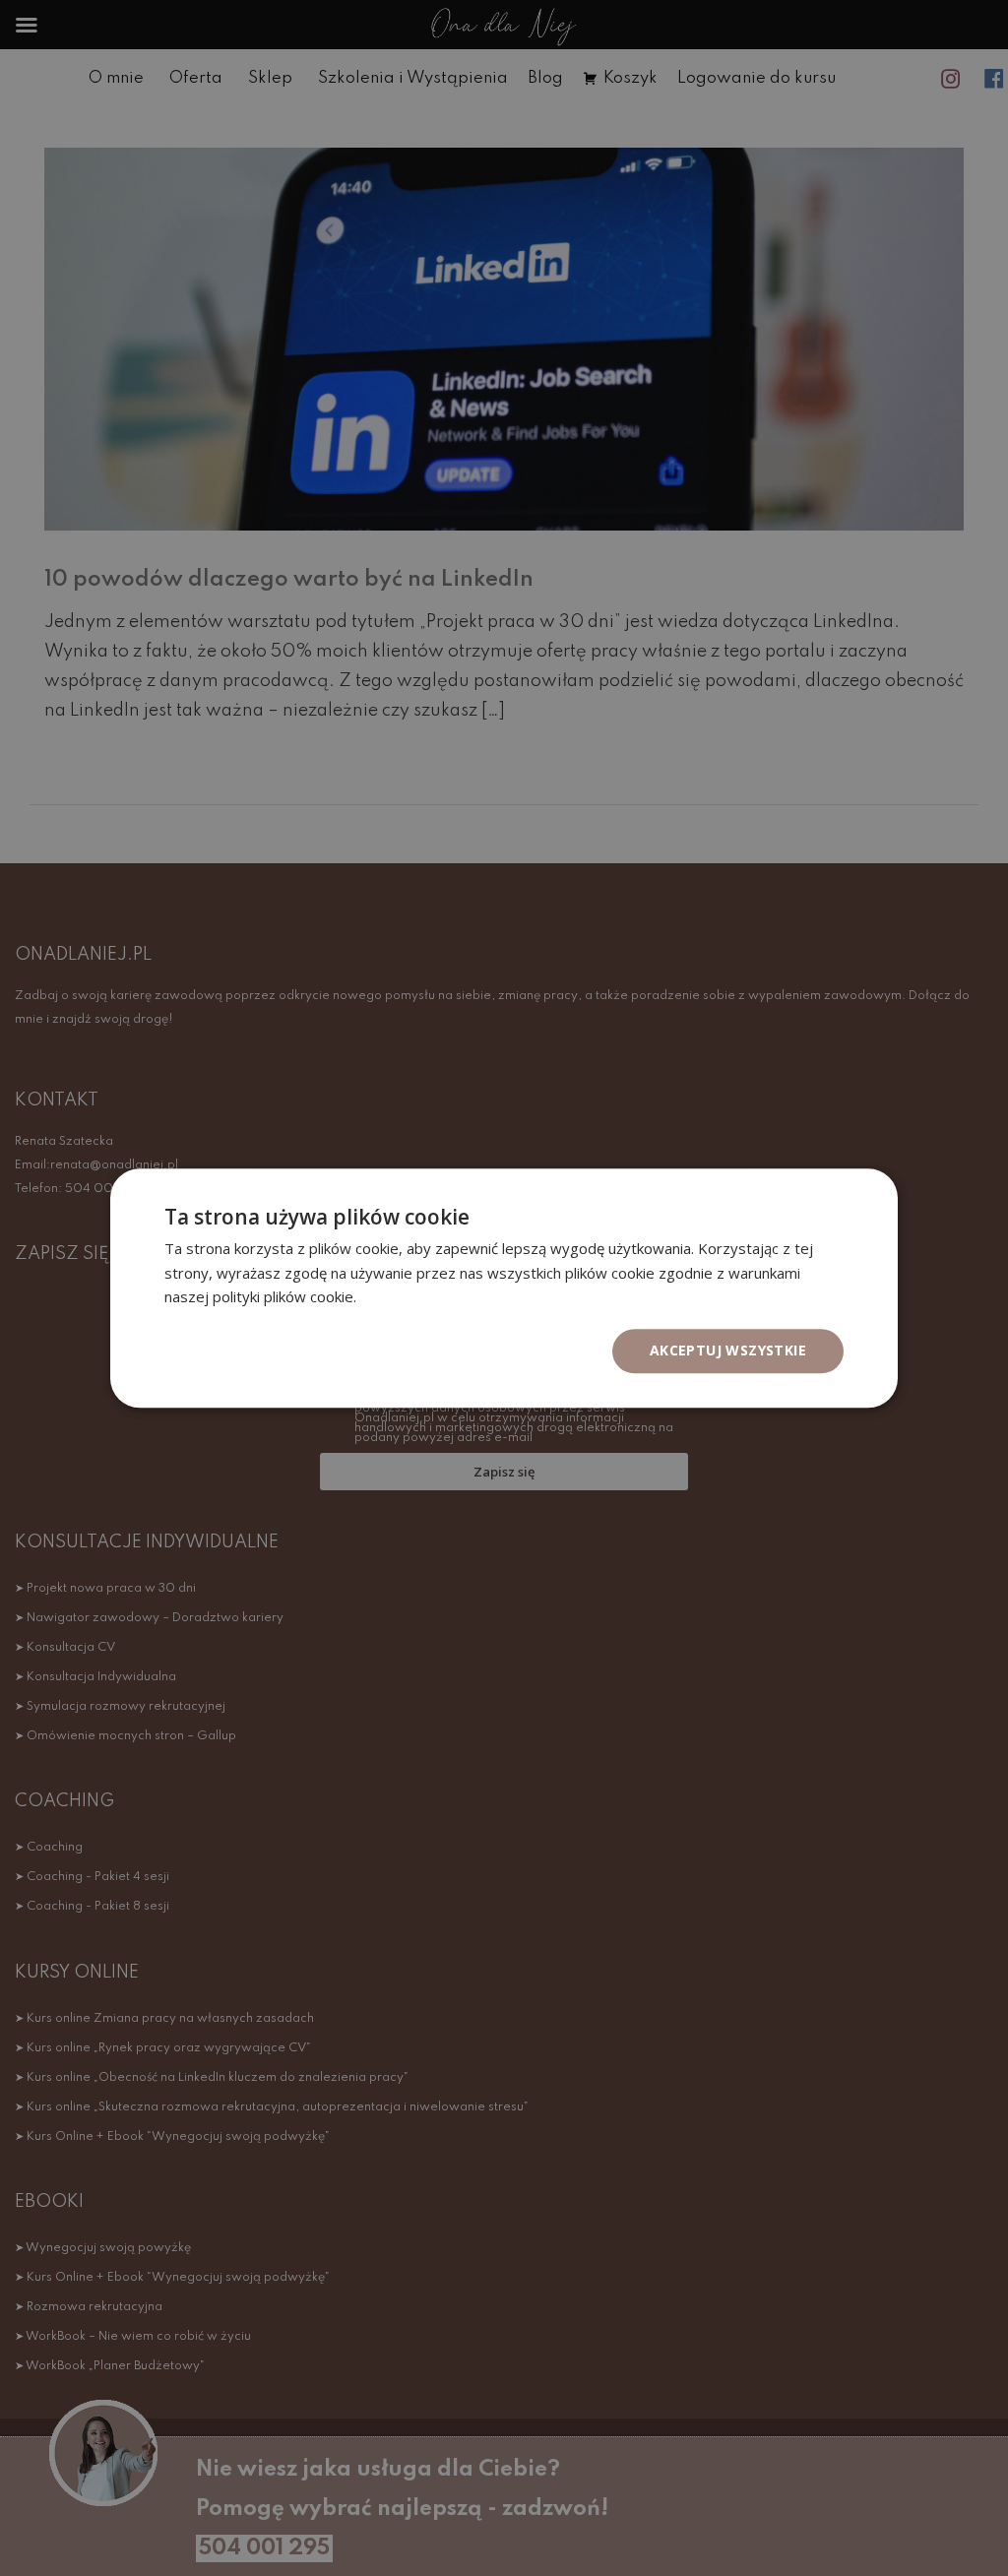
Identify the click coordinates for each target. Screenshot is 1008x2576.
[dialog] (504, 1288)
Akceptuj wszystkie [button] (728, 1350)
